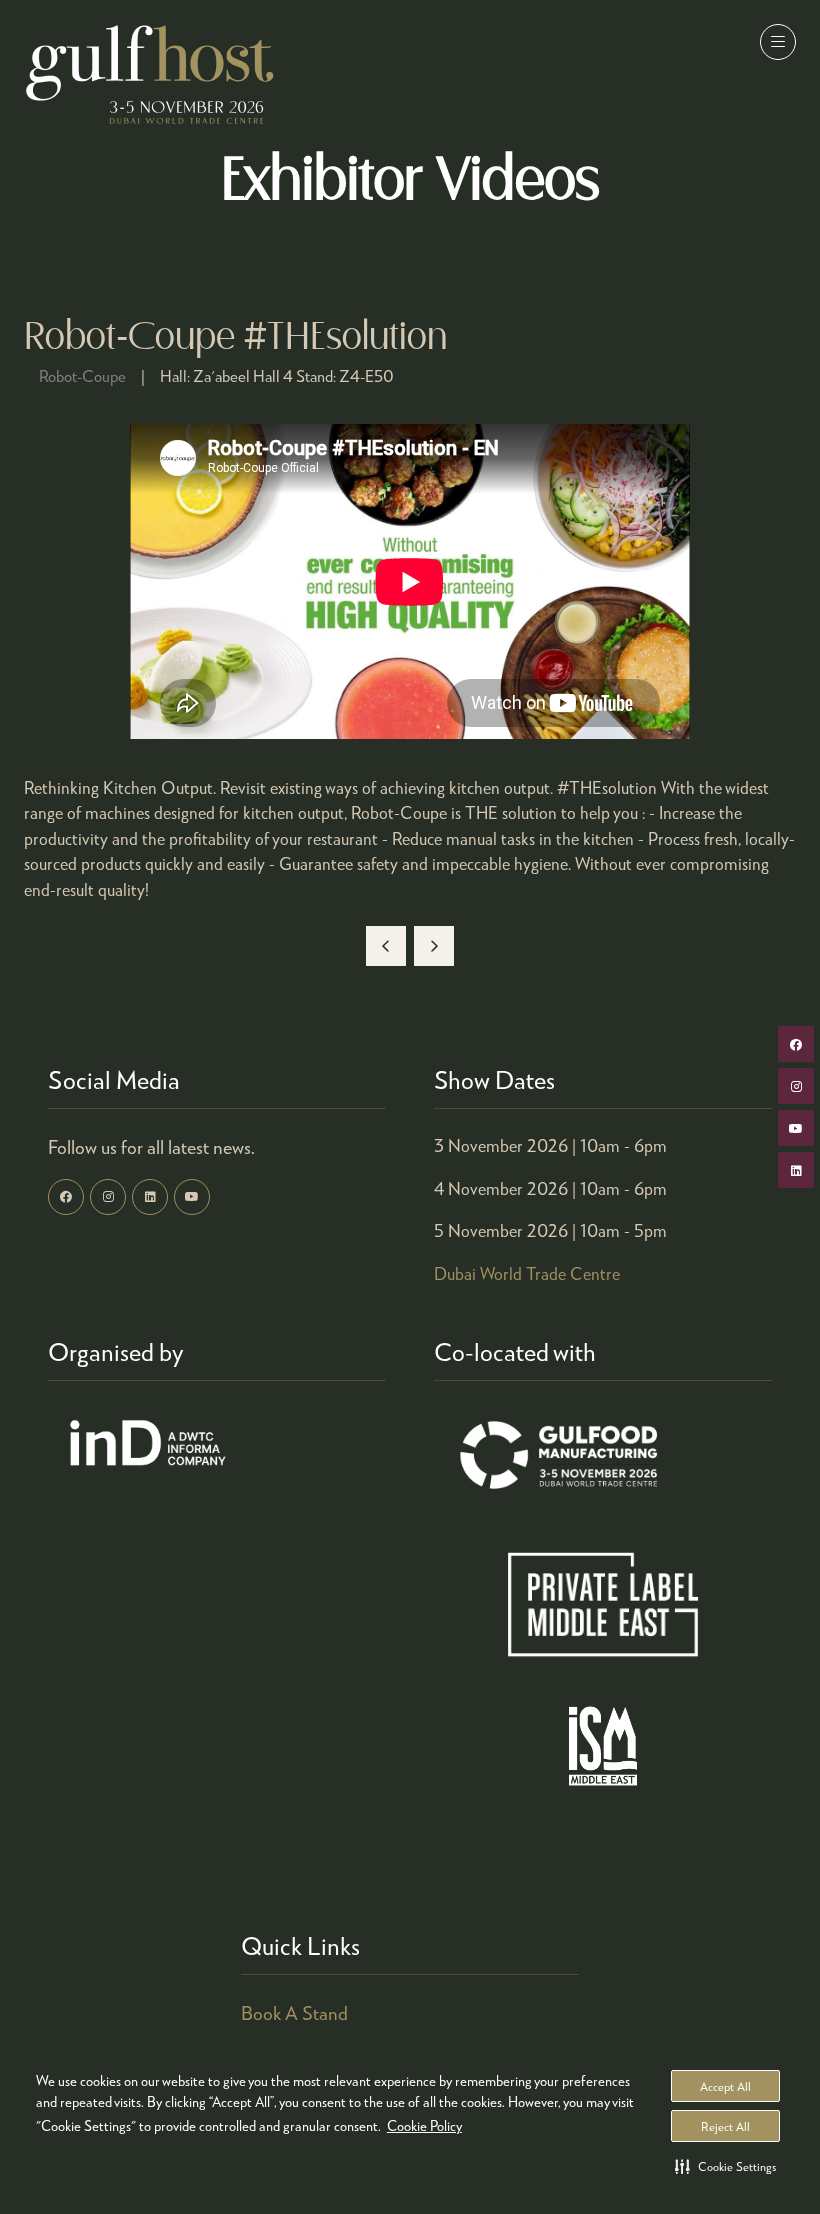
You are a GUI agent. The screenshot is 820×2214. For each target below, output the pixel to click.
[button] (725, 2166)
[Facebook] (66, 1197)
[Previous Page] (386, 946)
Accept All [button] (725, 2086)
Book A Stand (294, 2012)
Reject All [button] (725, 2126)
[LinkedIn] (150, 1197)
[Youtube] (192, 1197)
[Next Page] (434, 946)
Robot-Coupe (82, 375)
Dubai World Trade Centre (527, 1273)
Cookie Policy (424, 2125)
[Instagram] (108, 1197)
